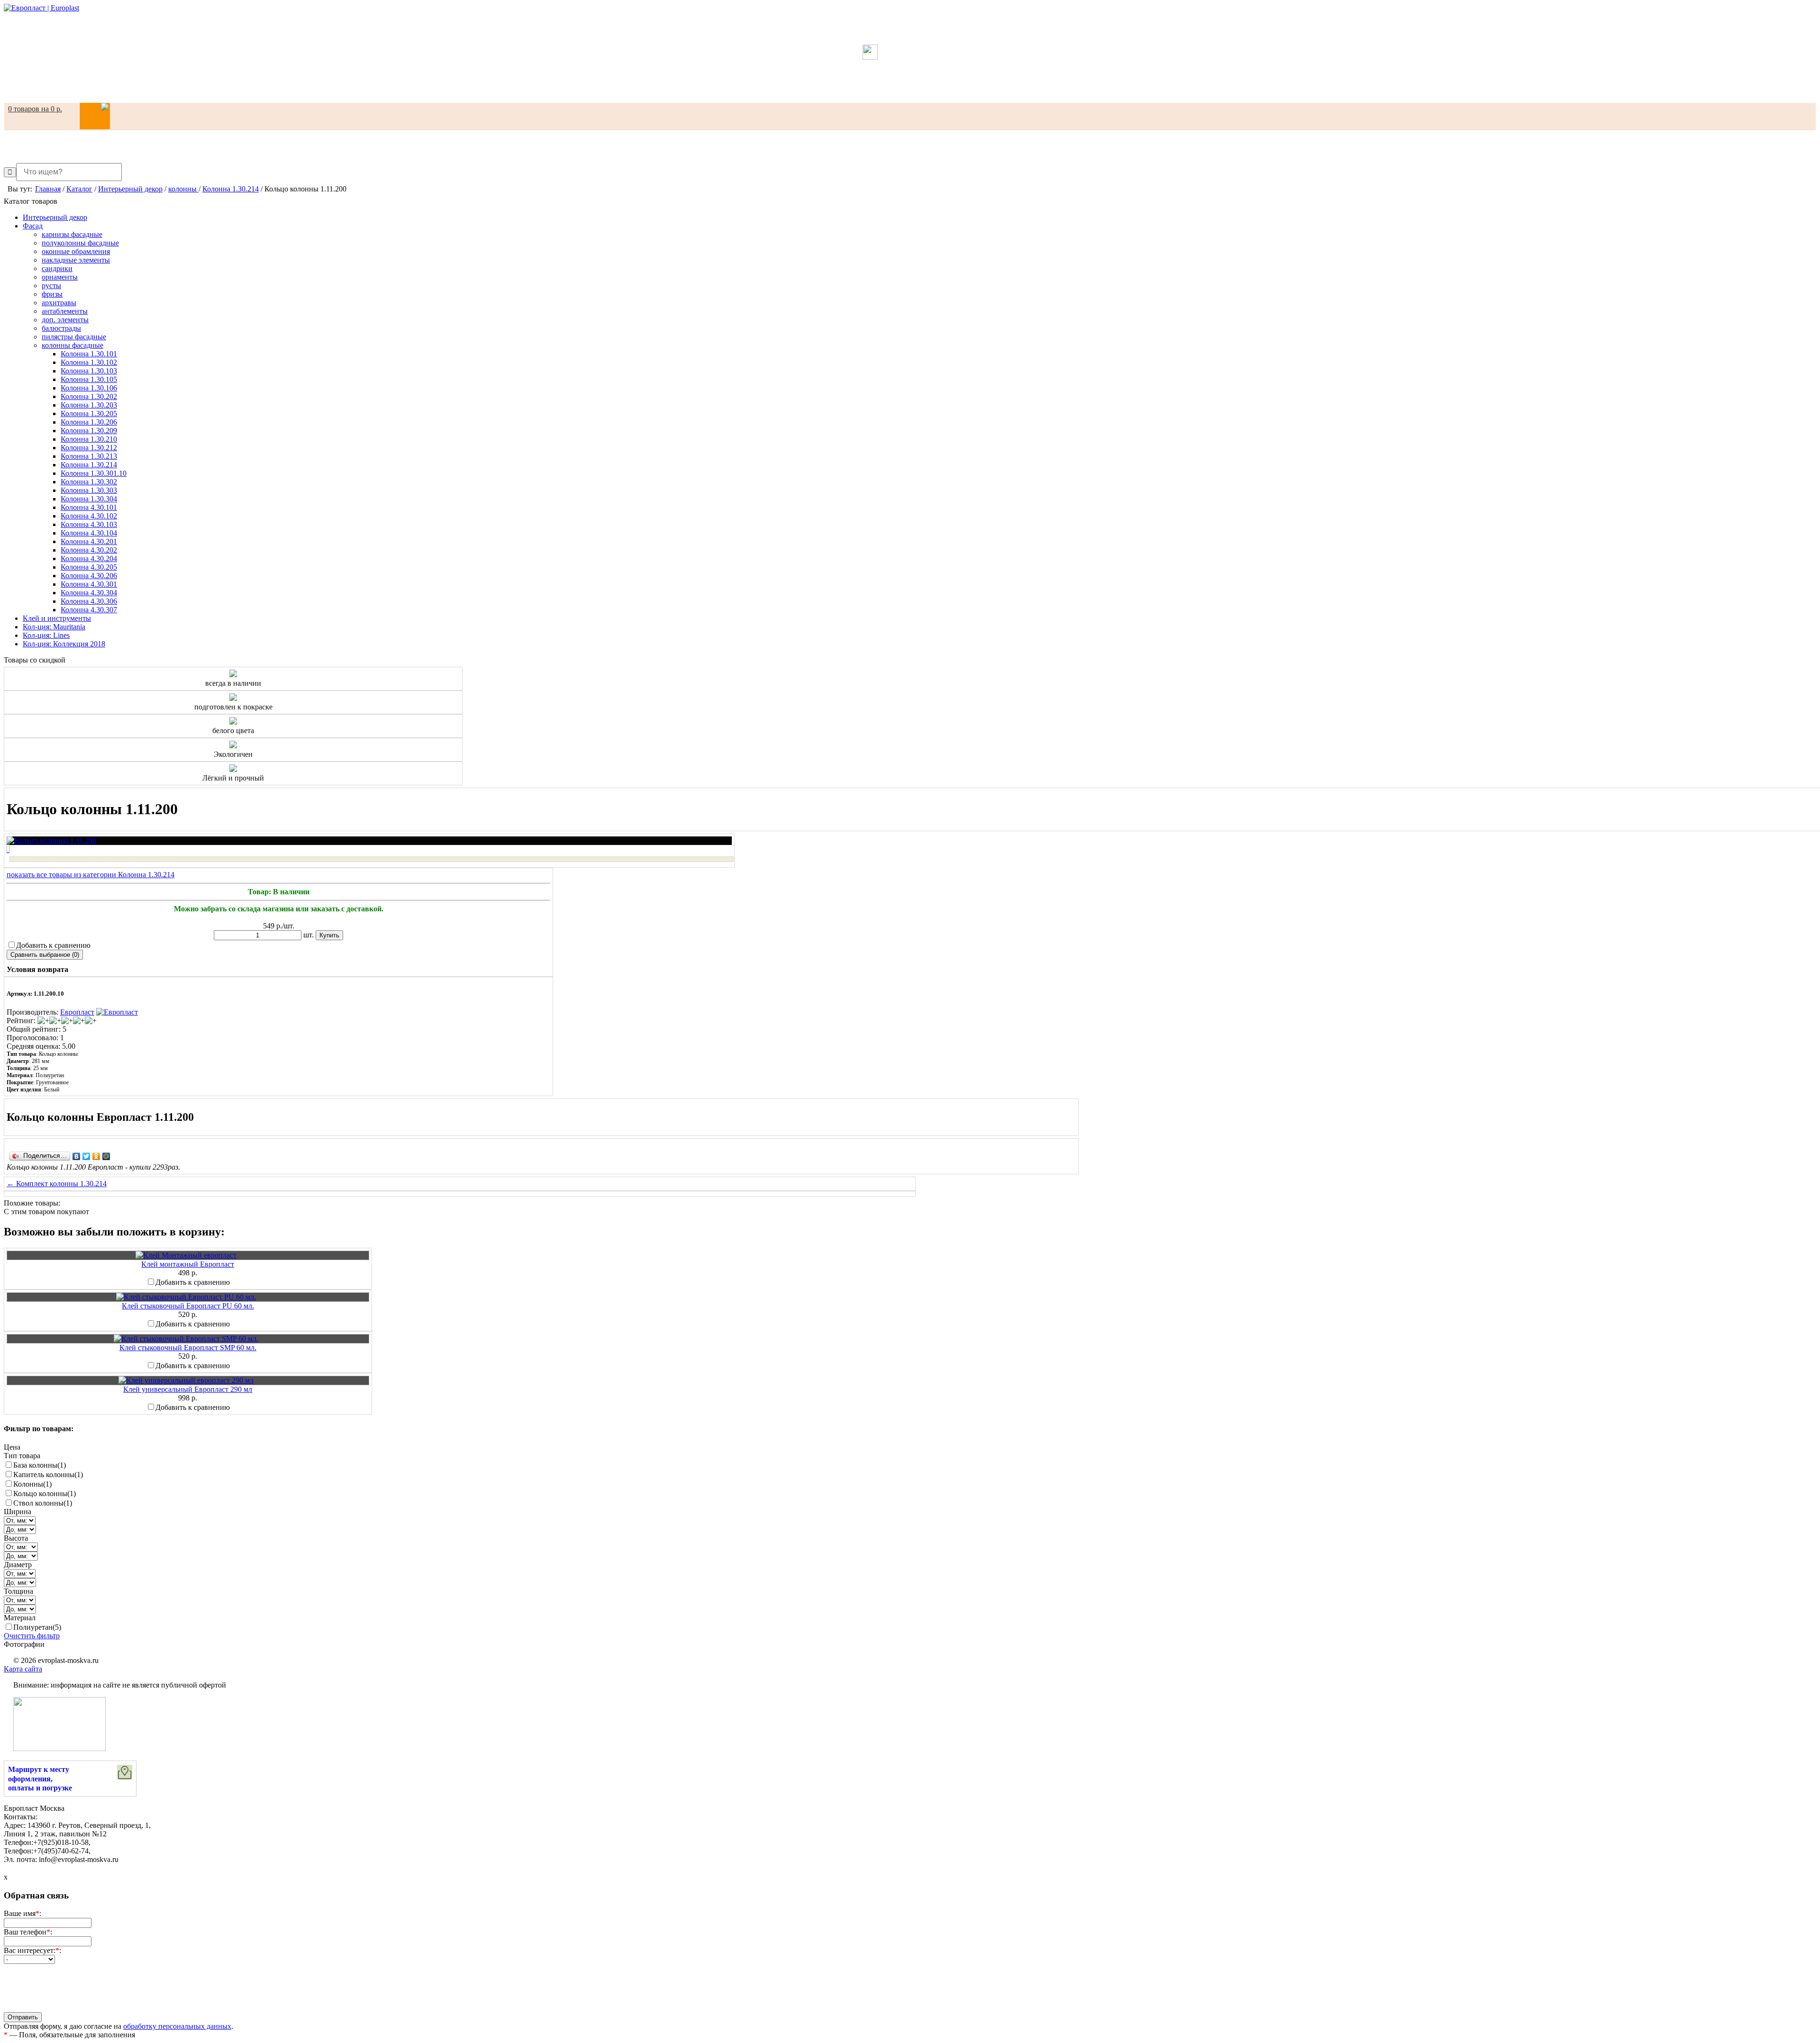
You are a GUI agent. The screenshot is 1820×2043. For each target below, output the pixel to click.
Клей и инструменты (57, 618)
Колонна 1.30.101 (89, 354)
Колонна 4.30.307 (89, 610)
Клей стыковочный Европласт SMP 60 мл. (188, 1348)
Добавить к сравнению (53, 945)
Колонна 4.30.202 (89, 550)
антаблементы (65, 311)
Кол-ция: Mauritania (54, 627)
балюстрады (61, 328)
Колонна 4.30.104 (89, 533)
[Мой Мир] (106, 1156)
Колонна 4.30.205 (89, 567)
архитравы (59, 303)
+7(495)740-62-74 (910, 90)
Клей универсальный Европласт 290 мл (188, 1389)
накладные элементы (76, 260)
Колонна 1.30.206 (89, 422)
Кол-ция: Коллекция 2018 (64, 644)
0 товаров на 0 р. (35, 109)
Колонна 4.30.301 (89, 584)
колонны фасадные (73, 345)
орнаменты (60, 277)
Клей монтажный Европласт (188, 1264)
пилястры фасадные (74, 337)
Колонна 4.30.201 (89, 541)
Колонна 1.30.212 (89, 448)
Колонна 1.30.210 (89, 439)
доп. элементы (65, 320)
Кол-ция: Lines (46, 635)
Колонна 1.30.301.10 (94, 473)
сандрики (57, 268)
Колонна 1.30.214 (89, 465)
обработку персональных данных (177, 2026)
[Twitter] (86, 1156)
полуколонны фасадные (80, 243)
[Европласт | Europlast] (41, 8)
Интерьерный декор (55, 217)
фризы (52, 294)
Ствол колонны (43, 1503)
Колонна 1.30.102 (89, 362)
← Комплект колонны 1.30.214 (57, 1184)
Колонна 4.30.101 (89, 507)
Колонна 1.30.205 (89, 413)
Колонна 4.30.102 (89, 516)
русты (51, 286)
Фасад (33, 226)
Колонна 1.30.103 (89, 371)
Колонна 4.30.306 (89, 601)
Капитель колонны (48, 1475)
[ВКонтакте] (77, 1156)
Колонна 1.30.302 (89, 482)
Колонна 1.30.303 (89, 490)
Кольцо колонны (45, 1494)
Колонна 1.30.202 (89, 396)
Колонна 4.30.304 (89, 593)
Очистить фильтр (32, 1636)
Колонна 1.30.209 (89, 431)
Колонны (32, 1484)
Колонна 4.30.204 (89, 558)
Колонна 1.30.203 (89, 405)
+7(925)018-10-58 (910, 82)
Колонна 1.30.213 (89, 456)
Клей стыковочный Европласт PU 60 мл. (188, 1306)
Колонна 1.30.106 (89, 388)
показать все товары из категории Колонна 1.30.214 (91, 875)
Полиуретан (37, 1627)
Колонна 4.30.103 (89, 524)
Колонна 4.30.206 (89, 576)
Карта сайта (23, 1669)
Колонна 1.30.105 (89, 379)
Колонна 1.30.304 (89, 499)
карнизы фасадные (72, 234)
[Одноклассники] (96, 1156)
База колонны (40, 1465)
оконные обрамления (76, 251)
